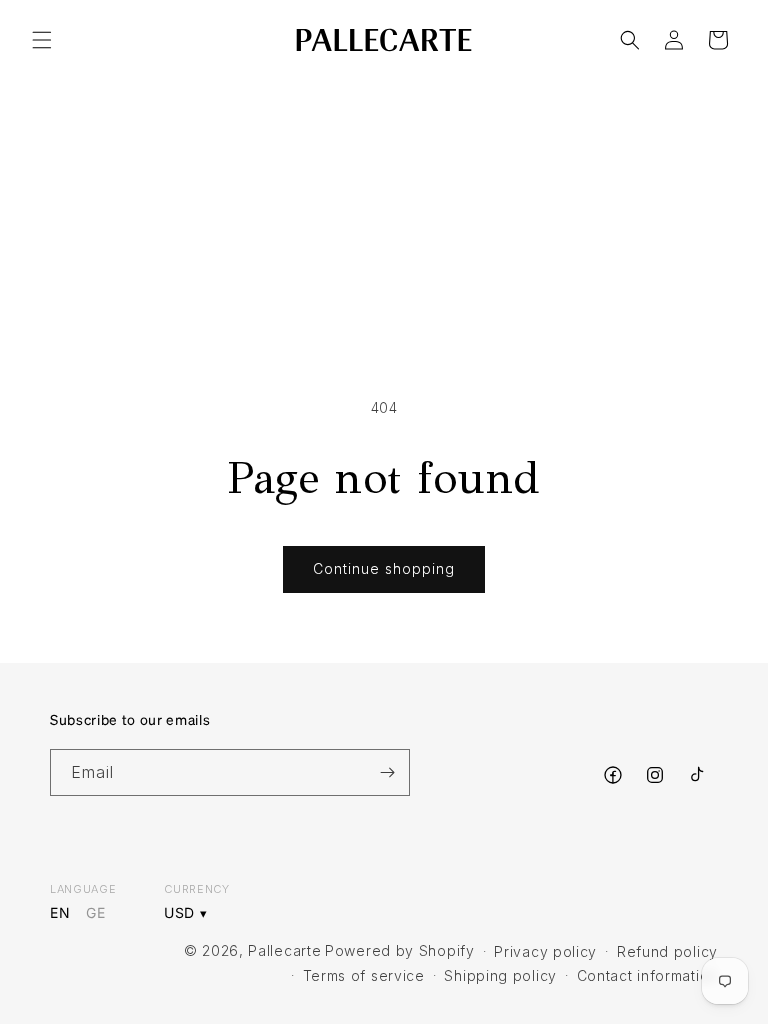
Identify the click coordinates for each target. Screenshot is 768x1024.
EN (60, 913)
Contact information (647, 975)
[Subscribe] (387, 772)
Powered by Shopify (400, 950)
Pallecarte (284, 950)
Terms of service (364, 975)
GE (95, 913)
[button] (42, 40)
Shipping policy (500, 975)
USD (179, 913)
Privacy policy (545, 951)
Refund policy (667, 951)
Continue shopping (384, 568)
